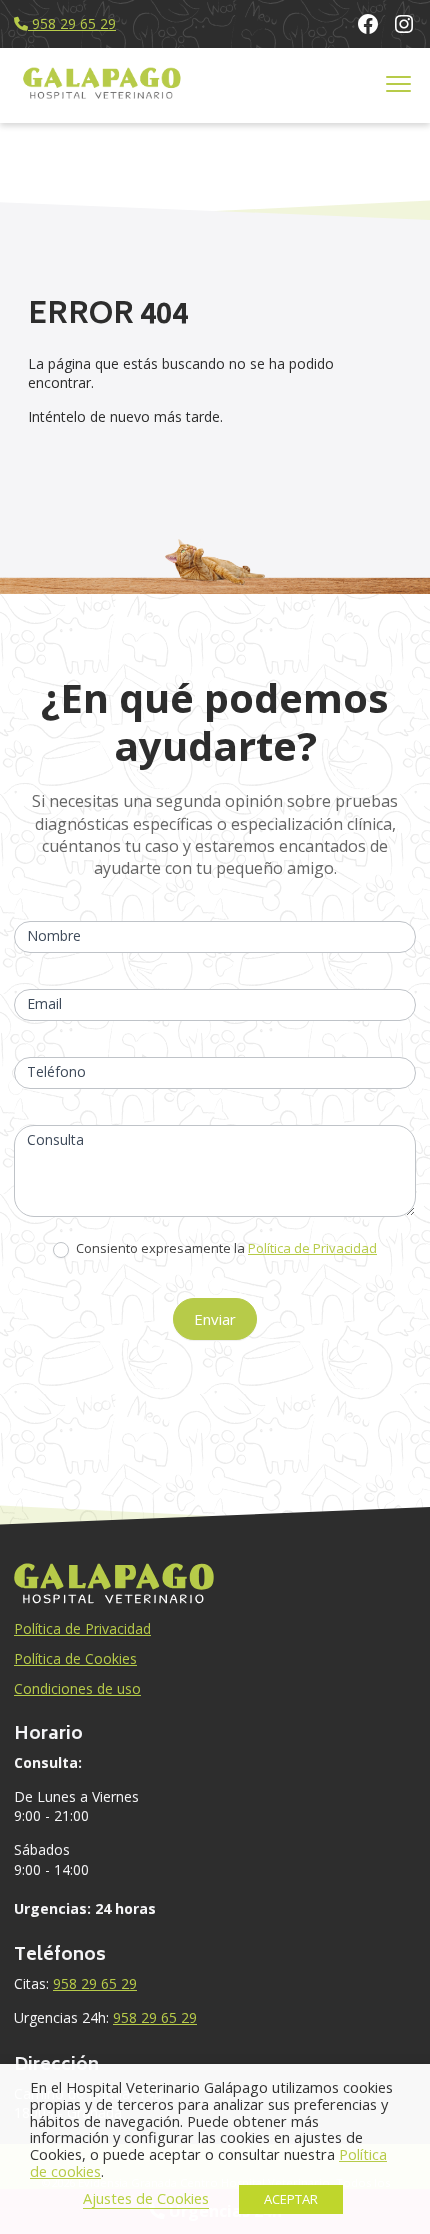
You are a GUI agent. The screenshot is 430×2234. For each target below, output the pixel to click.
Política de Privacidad (312, 1248)
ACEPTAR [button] (291, 2199)
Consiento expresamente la (225, 1248)
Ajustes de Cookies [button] (146, 2198)
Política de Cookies (75, 1658)
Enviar (215, 1319)
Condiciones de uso (77, 1688)
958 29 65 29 (72, 23)
